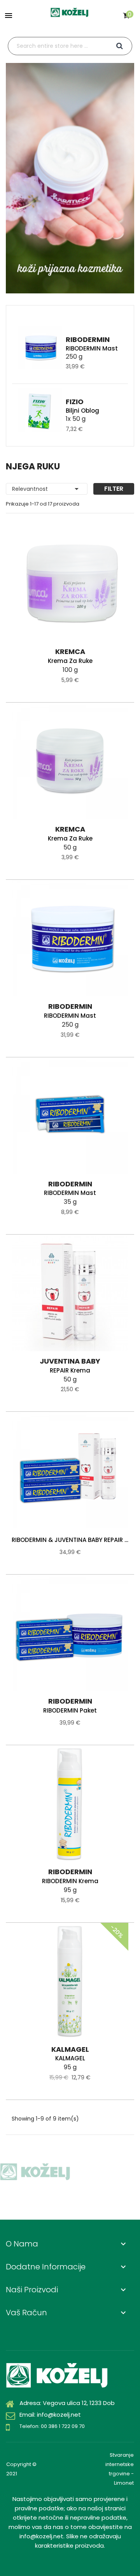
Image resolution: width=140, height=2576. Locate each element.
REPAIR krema (70, 1370)
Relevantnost (47, 489)
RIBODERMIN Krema (70, 1881)
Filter (114, 489)
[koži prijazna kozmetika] (70, 178)
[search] (120, 46)
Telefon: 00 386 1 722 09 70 (52, 2426)
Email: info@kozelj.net (50, 2415)
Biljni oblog (82, 411)
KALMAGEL (70, 2058)
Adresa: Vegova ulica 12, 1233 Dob (67, 2403)
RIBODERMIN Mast (92, 348)
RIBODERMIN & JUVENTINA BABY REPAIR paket (70, 1540)
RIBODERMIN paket (70, 1710)
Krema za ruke (70, 661)
